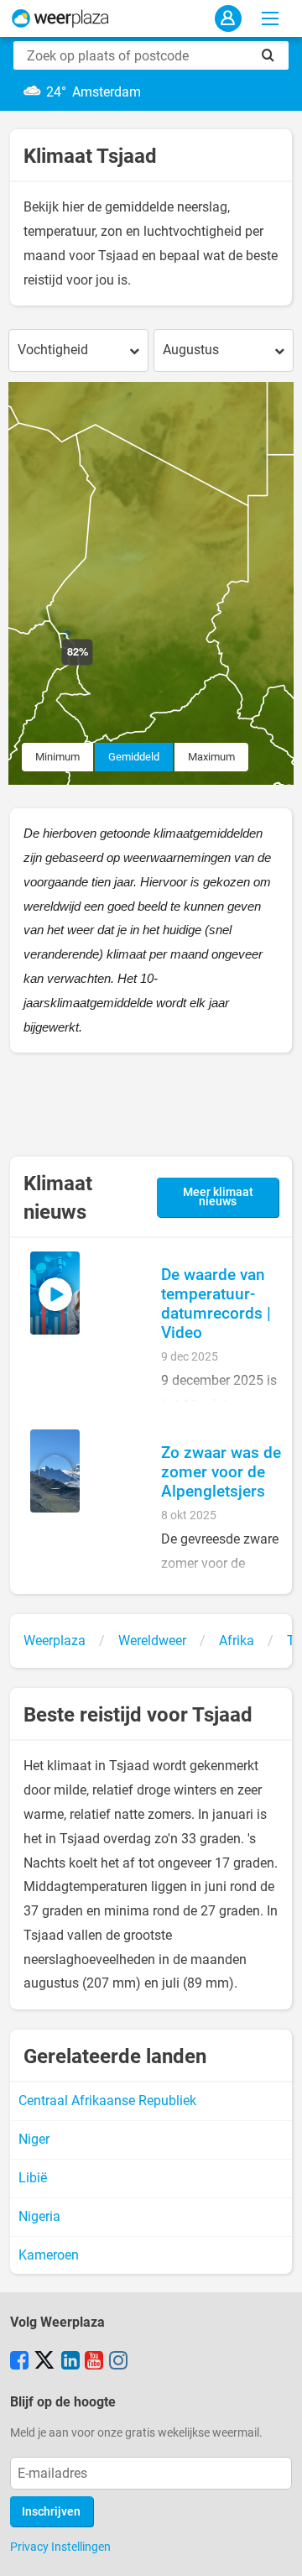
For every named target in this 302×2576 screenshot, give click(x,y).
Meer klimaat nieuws (218, 1197)
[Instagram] (118, 2362)
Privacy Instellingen (60, 2547)
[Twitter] (44, 2362)
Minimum (57, 757)
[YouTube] (94, 2362)
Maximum (211, 757)
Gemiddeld (134, 757)
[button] (93, 665)
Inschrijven (51, 2512)
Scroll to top (275, 2549)
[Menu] (270, 18)
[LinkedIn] (70, 2362)
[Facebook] (19, 2362)
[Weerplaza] (60, 18)
